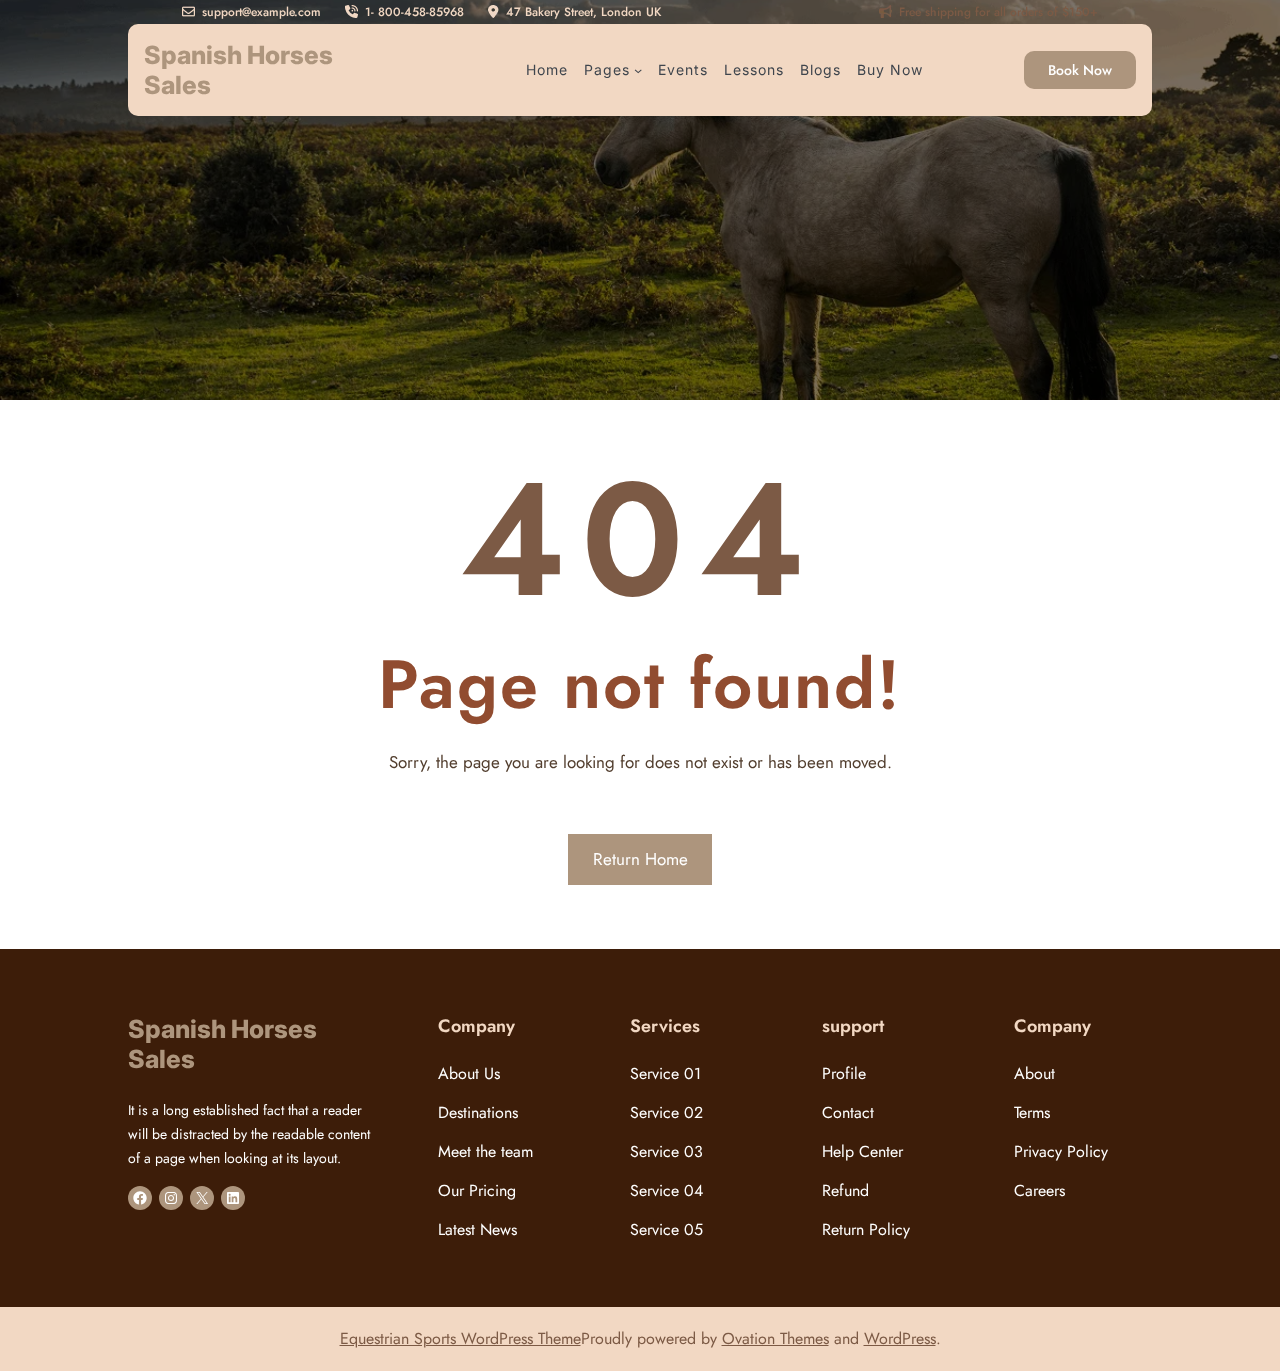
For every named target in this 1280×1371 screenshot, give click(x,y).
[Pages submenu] (638, 70)
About (1034, 1073)
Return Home (640, 859)
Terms (1032, 1112)
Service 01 (665, 1073)
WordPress (900, 1338)
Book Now (1080, 70)
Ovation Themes (775, 1338)
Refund (845, 1190)
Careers (1039, 1190)
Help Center (862, 1151)
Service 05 (666, 1229)
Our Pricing (477, 1190)
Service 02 (666, 1112)
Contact (848, 1112)
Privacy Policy (1061, 1151)
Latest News (477, 1229)
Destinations (478, 1112)
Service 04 (666, 1190)
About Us (469, 1073)
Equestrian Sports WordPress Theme (460, 1338)
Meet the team (485, 1151)
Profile (844, 1073)
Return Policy (866, 1229)
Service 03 (666, 1151)
